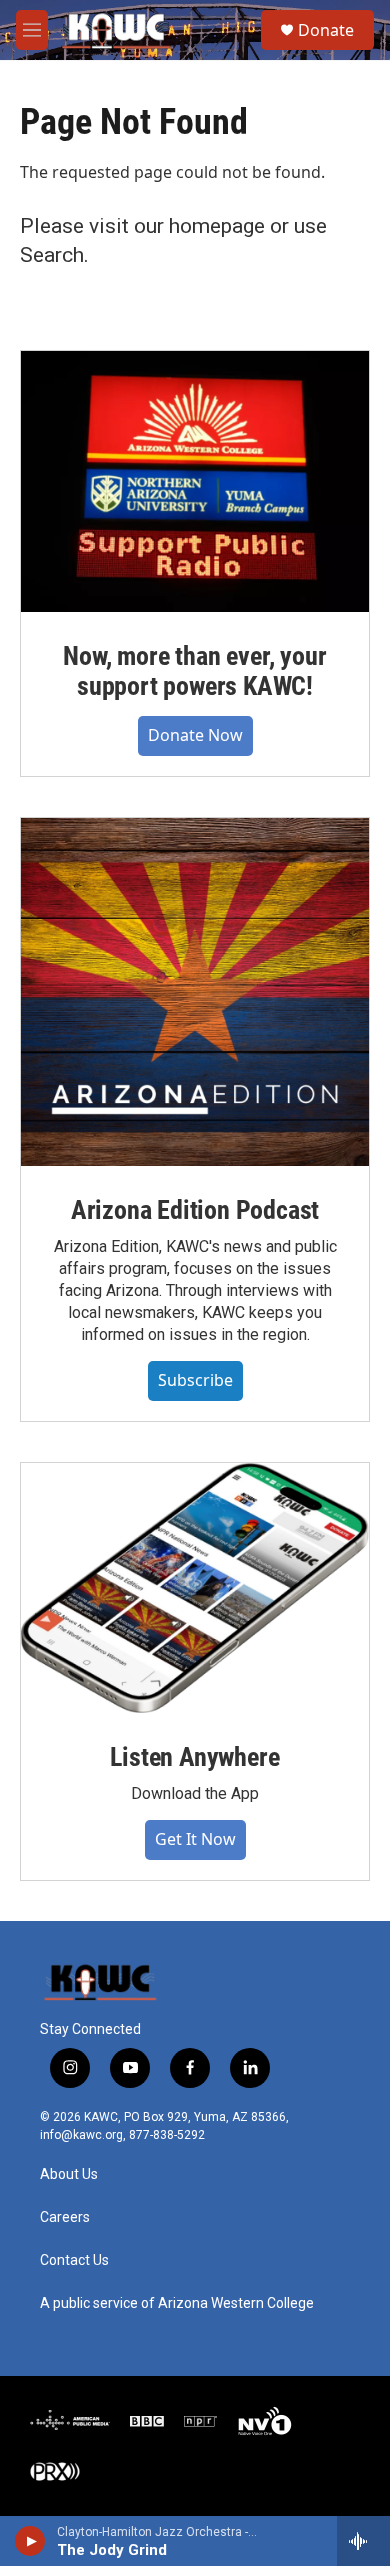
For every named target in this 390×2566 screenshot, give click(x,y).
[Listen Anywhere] (195, 1587)
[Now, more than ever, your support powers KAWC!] (195, 481)
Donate (326, 30)
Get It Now (195, 1839)
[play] (30, 2541)
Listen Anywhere (194, 1757)
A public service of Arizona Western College (177, 2303)
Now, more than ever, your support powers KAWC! (194, 671)
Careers (65, 2217)
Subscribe (195, 1380)
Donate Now (195, 735)
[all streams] (363, 2541)
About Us (69, 2174)
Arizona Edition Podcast (195, 1210)
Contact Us (74, 2260)
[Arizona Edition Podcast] (195, 992)
